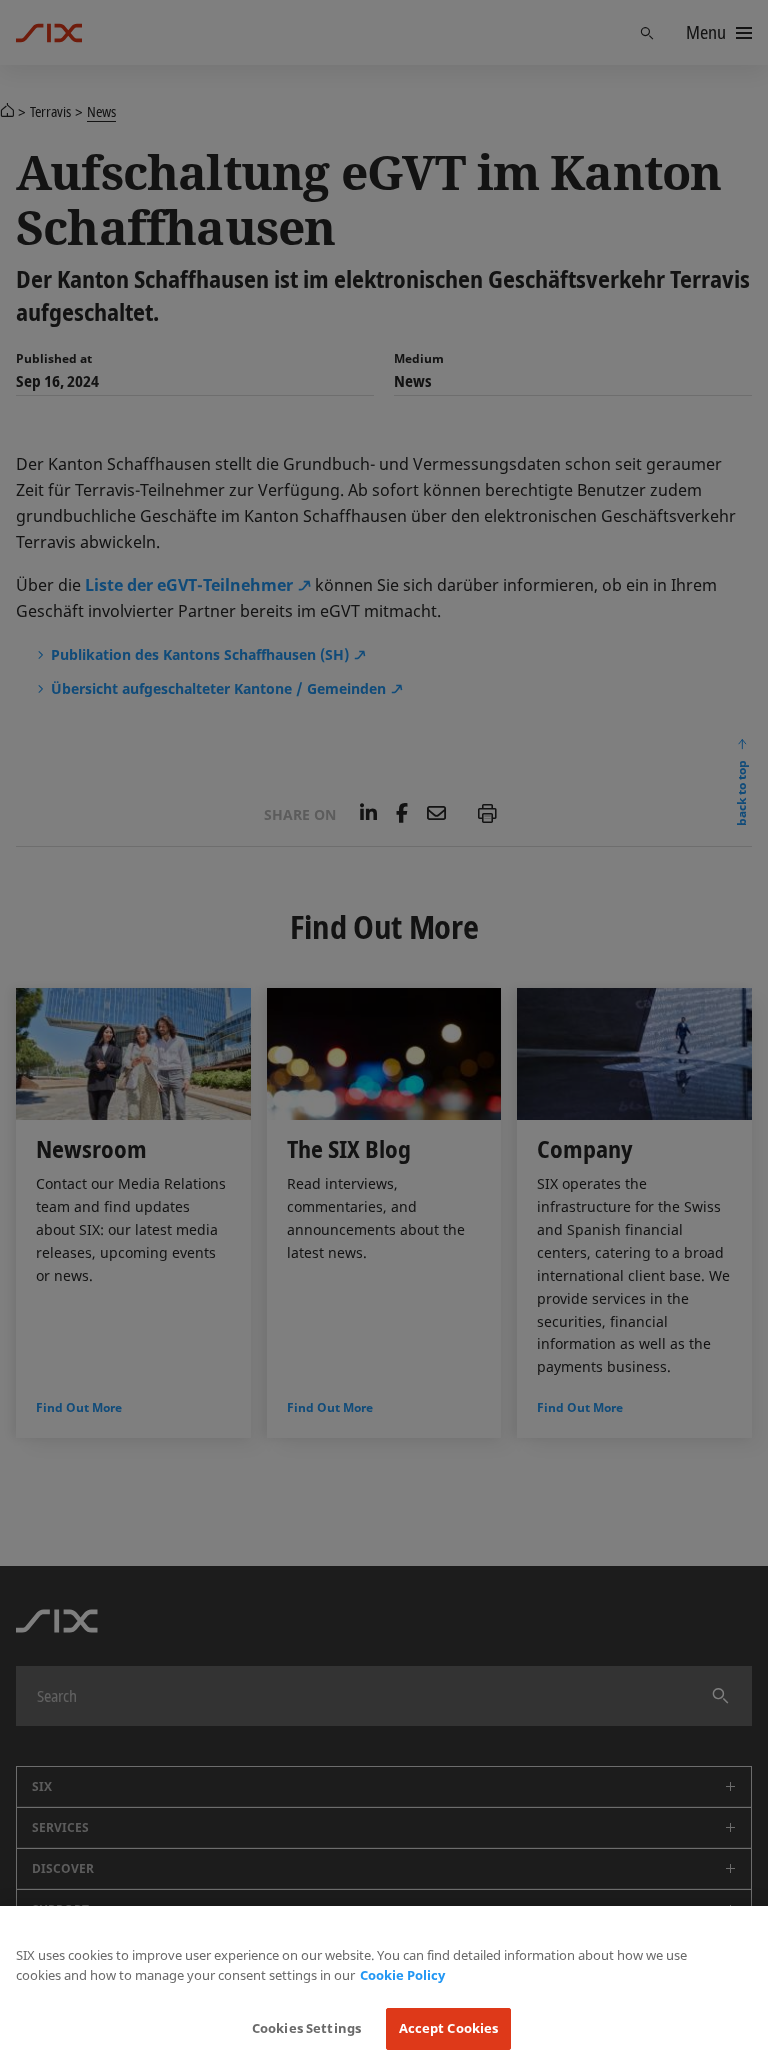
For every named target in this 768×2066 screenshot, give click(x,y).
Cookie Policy (402, 1975)
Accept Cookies (449, 2028)
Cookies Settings (306, 2028)
